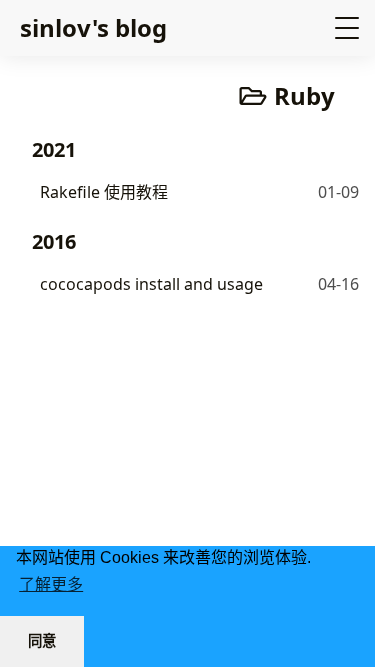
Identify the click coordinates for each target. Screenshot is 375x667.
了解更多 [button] (51, 584)
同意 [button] (42, 641)
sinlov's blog (93, 27)
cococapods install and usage (151, 284)
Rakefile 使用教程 (104, 192)
